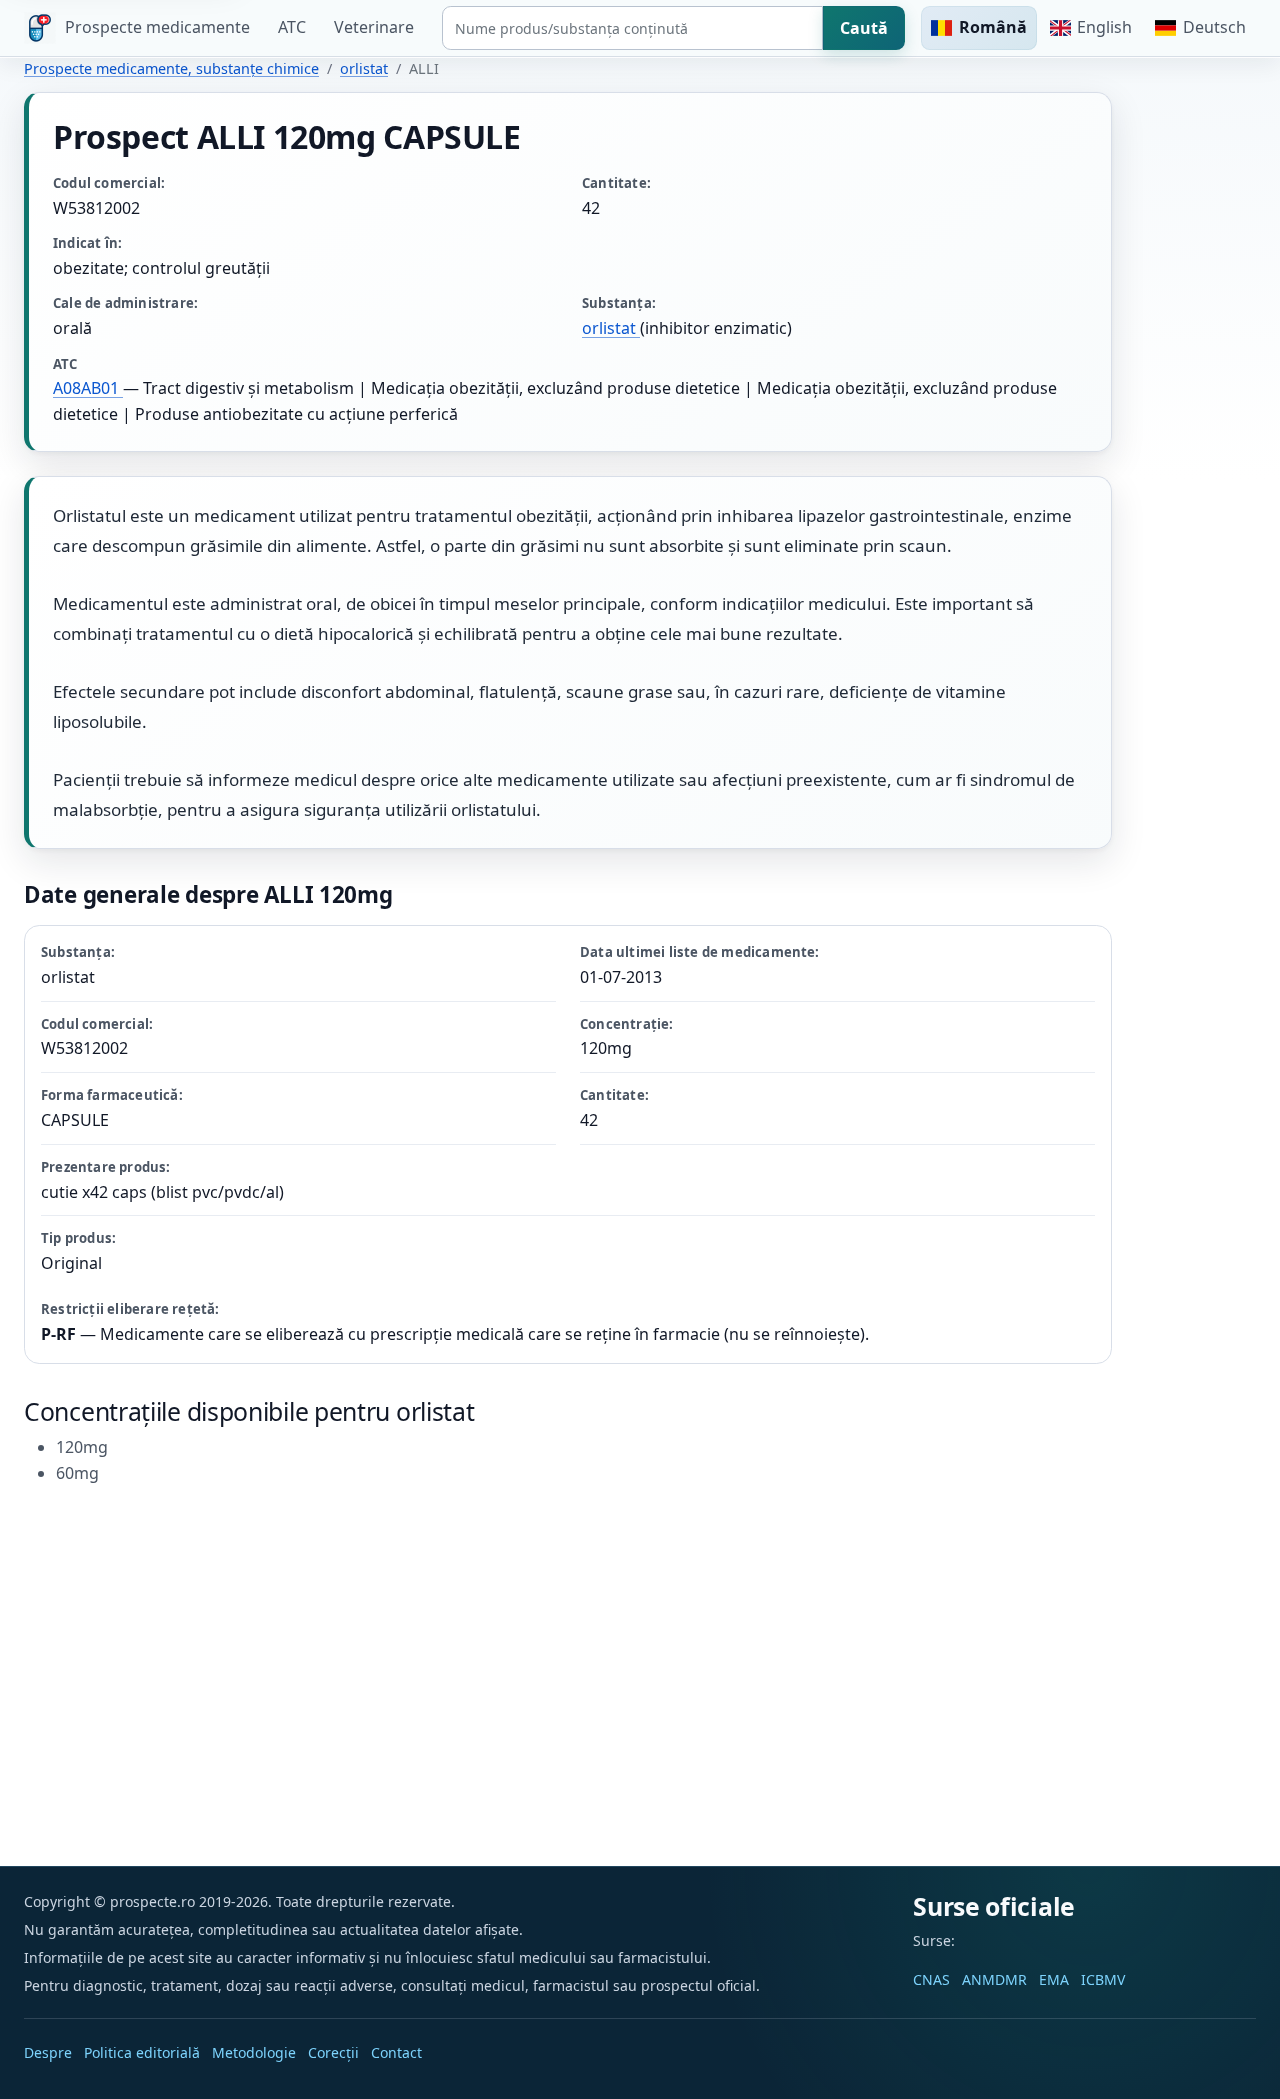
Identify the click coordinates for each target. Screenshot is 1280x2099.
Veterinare (374, 27)
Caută (864, 28)
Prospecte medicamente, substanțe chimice (171, 68)
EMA (1054, 1979)
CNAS (931, 1979)
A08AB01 (88, 388)
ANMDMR (994, 1979)
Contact (396, 2052)
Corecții (333, 2052)
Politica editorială (142, 2052)
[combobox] (632, 28)
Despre (48, 2052)
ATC (292, 27)
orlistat (364, 68)
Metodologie (254, 2052)
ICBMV (1103, 1979)
